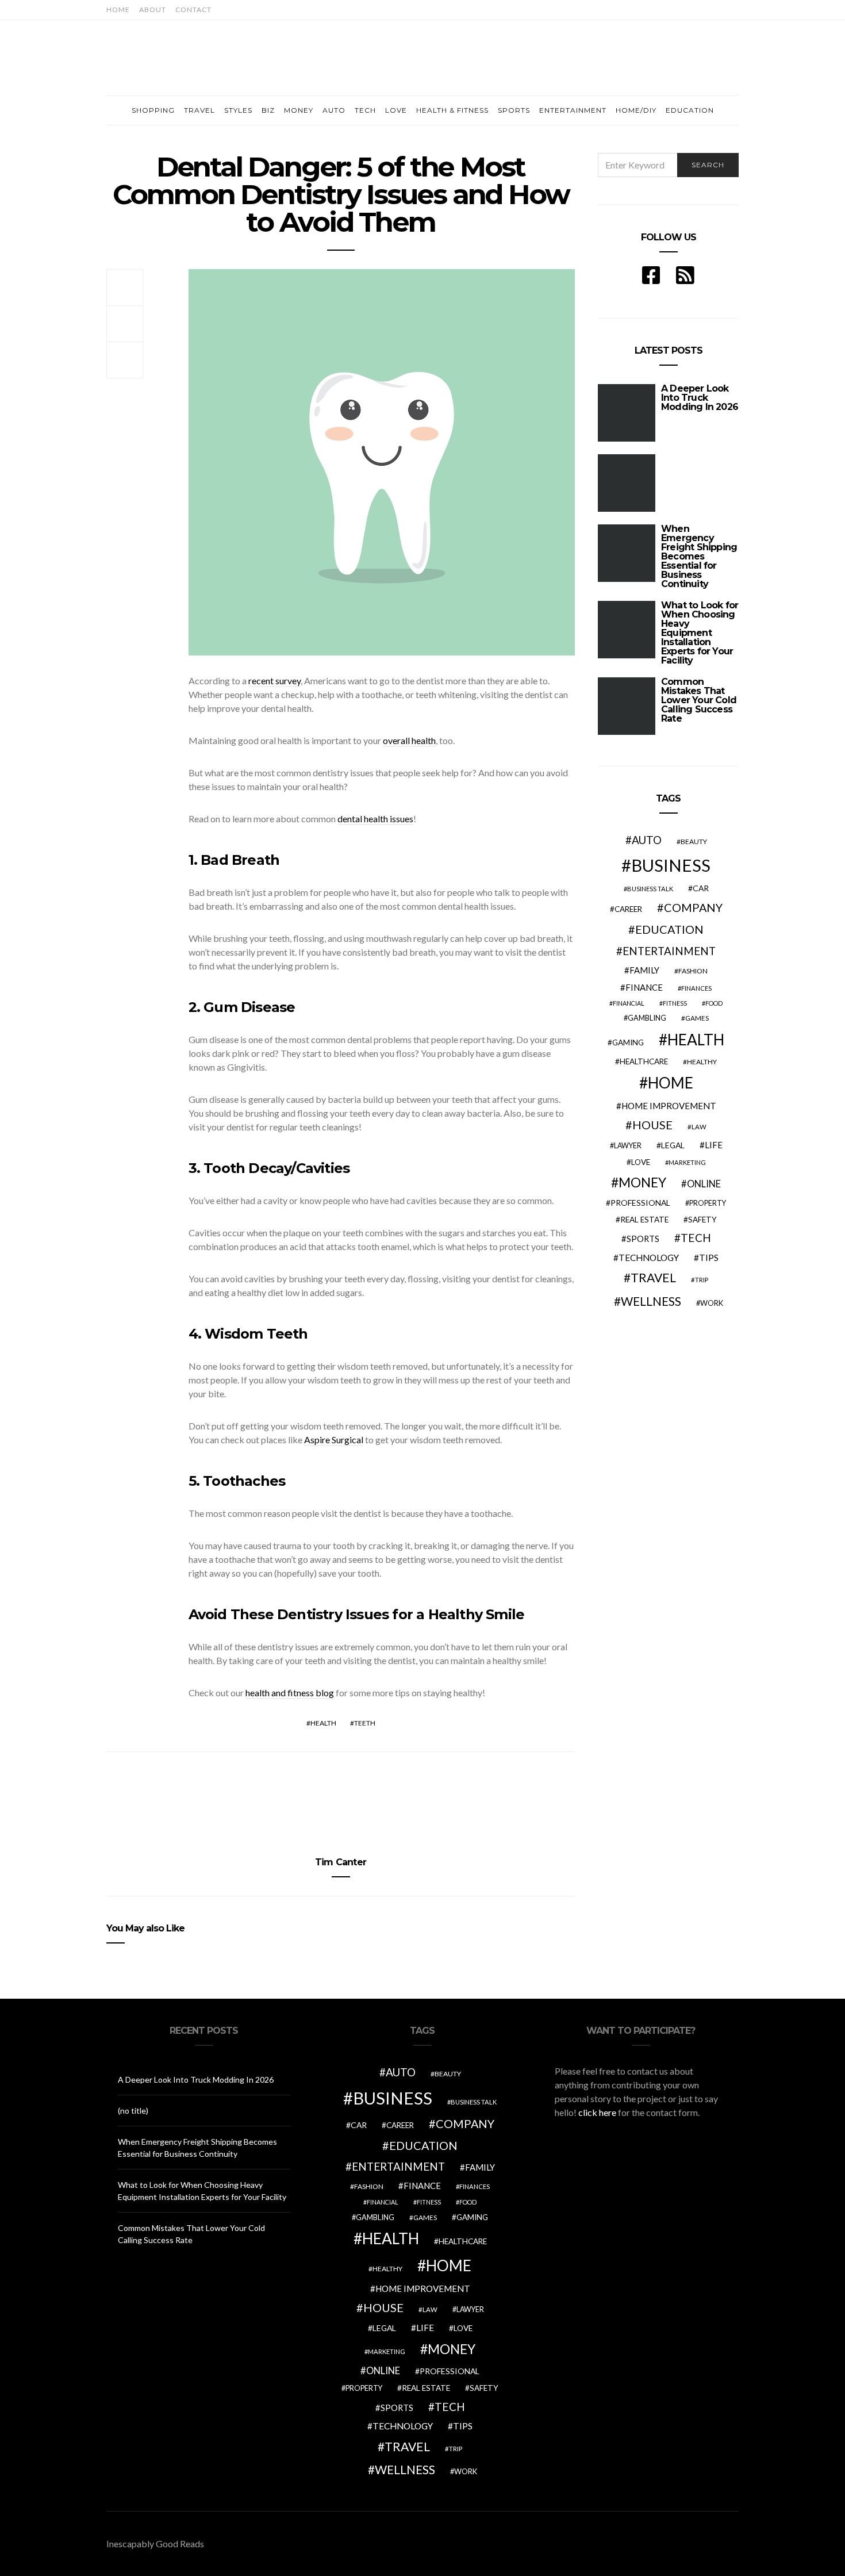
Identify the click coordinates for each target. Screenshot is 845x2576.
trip (702, 1280)
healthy (702, 1062)
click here (597, 2112)
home (671, 1083)
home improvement (669, 1106)
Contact (193, 9)
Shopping (153, 110)
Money (299, 110)
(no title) (133, 2111)
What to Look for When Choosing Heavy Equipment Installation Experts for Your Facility (700, 633)
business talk (650, 889)
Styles (238, 110)
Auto (334, 110)
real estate (644, 1220)
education (669, 929)
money (642, 1182)
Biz (268, 110)
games (697, 1018)
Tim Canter (341, 1862)
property (708, 1203)
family (644, 970)
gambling (647, 1018)
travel (653, 1278)
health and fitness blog (290, 1693)
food (714, 1003)
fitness (675, 1003)
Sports (514, 110)
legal (673, 1145)
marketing (687, 1162)
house (652, 1125)
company (693, 907)
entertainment (669, 951)
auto (647, 840)
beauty (694, 842)
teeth (365, 1723)
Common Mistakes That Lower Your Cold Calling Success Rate (699, 700)
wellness (651, 1301)
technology (649, 1258)
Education (690, 110)
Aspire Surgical (334, 1440)
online (704, 1184)
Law (699, 1127)
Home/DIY (636, 110)
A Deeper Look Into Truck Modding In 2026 (196, 2079)
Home (118, 9)
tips (709, 1258)
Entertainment (573, 110)
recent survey (274, 681)
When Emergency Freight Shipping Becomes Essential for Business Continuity (699, 556)
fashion (693, 971)
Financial (629, 1003)
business (671, 865)
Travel (199, 110)
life (714, 1145)
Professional (640, 1203)
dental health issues (375, 819)
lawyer (628, 1146)
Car (701, 888)
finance (644, 987)
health (323, 1723)
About (153, 9)
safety (702, 1220)
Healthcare (644, 1061)
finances (696, 988)
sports (643, 1239)
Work (712, 1303)
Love (396, 110)
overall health (409, 740)
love (641, 1162)
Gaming (628, 1042)
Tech (365, 110)
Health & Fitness (452, 110)
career (628, 909)
